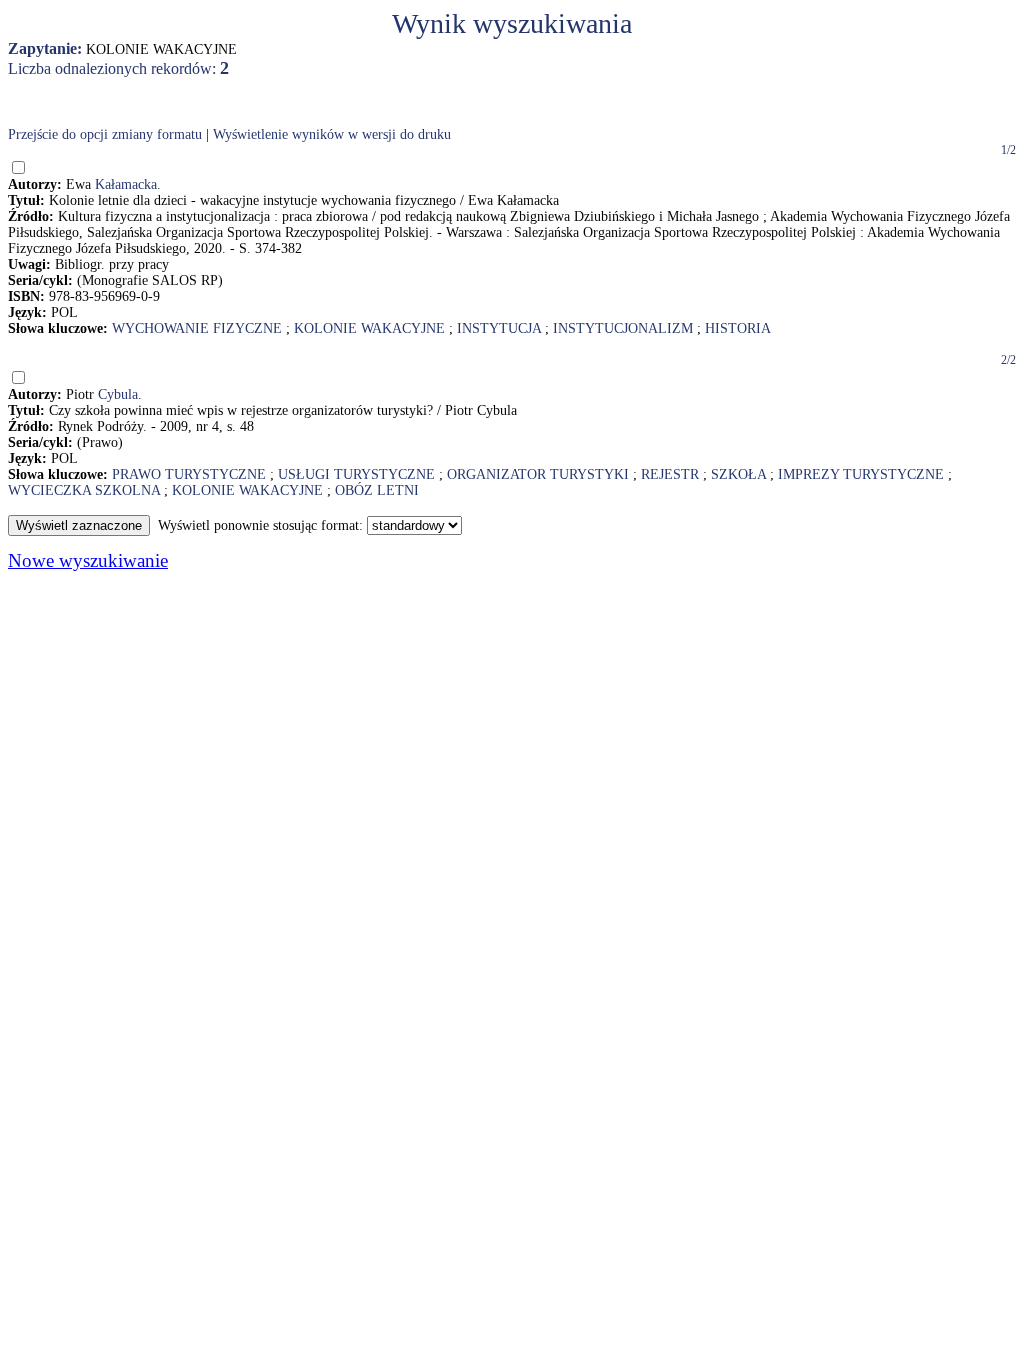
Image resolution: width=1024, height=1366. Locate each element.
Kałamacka (126, 184)
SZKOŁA (738, 474)
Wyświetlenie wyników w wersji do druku (332, 134)
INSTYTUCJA (499, 328)
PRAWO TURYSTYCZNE (189, 474)
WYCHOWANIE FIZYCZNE (197, 328)
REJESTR (670, 474)
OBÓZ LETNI (377, 490)
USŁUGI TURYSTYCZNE (356, 474)
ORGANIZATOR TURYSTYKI (538, 474)
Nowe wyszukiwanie (88, 560)
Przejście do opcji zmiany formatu (105, 134)
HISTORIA (738, 328)
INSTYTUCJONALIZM (623, 328)
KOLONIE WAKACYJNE (369, 328)
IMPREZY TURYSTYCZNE (861, 474)
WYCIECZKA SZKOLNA (84, 490)
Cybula (118, 394)
